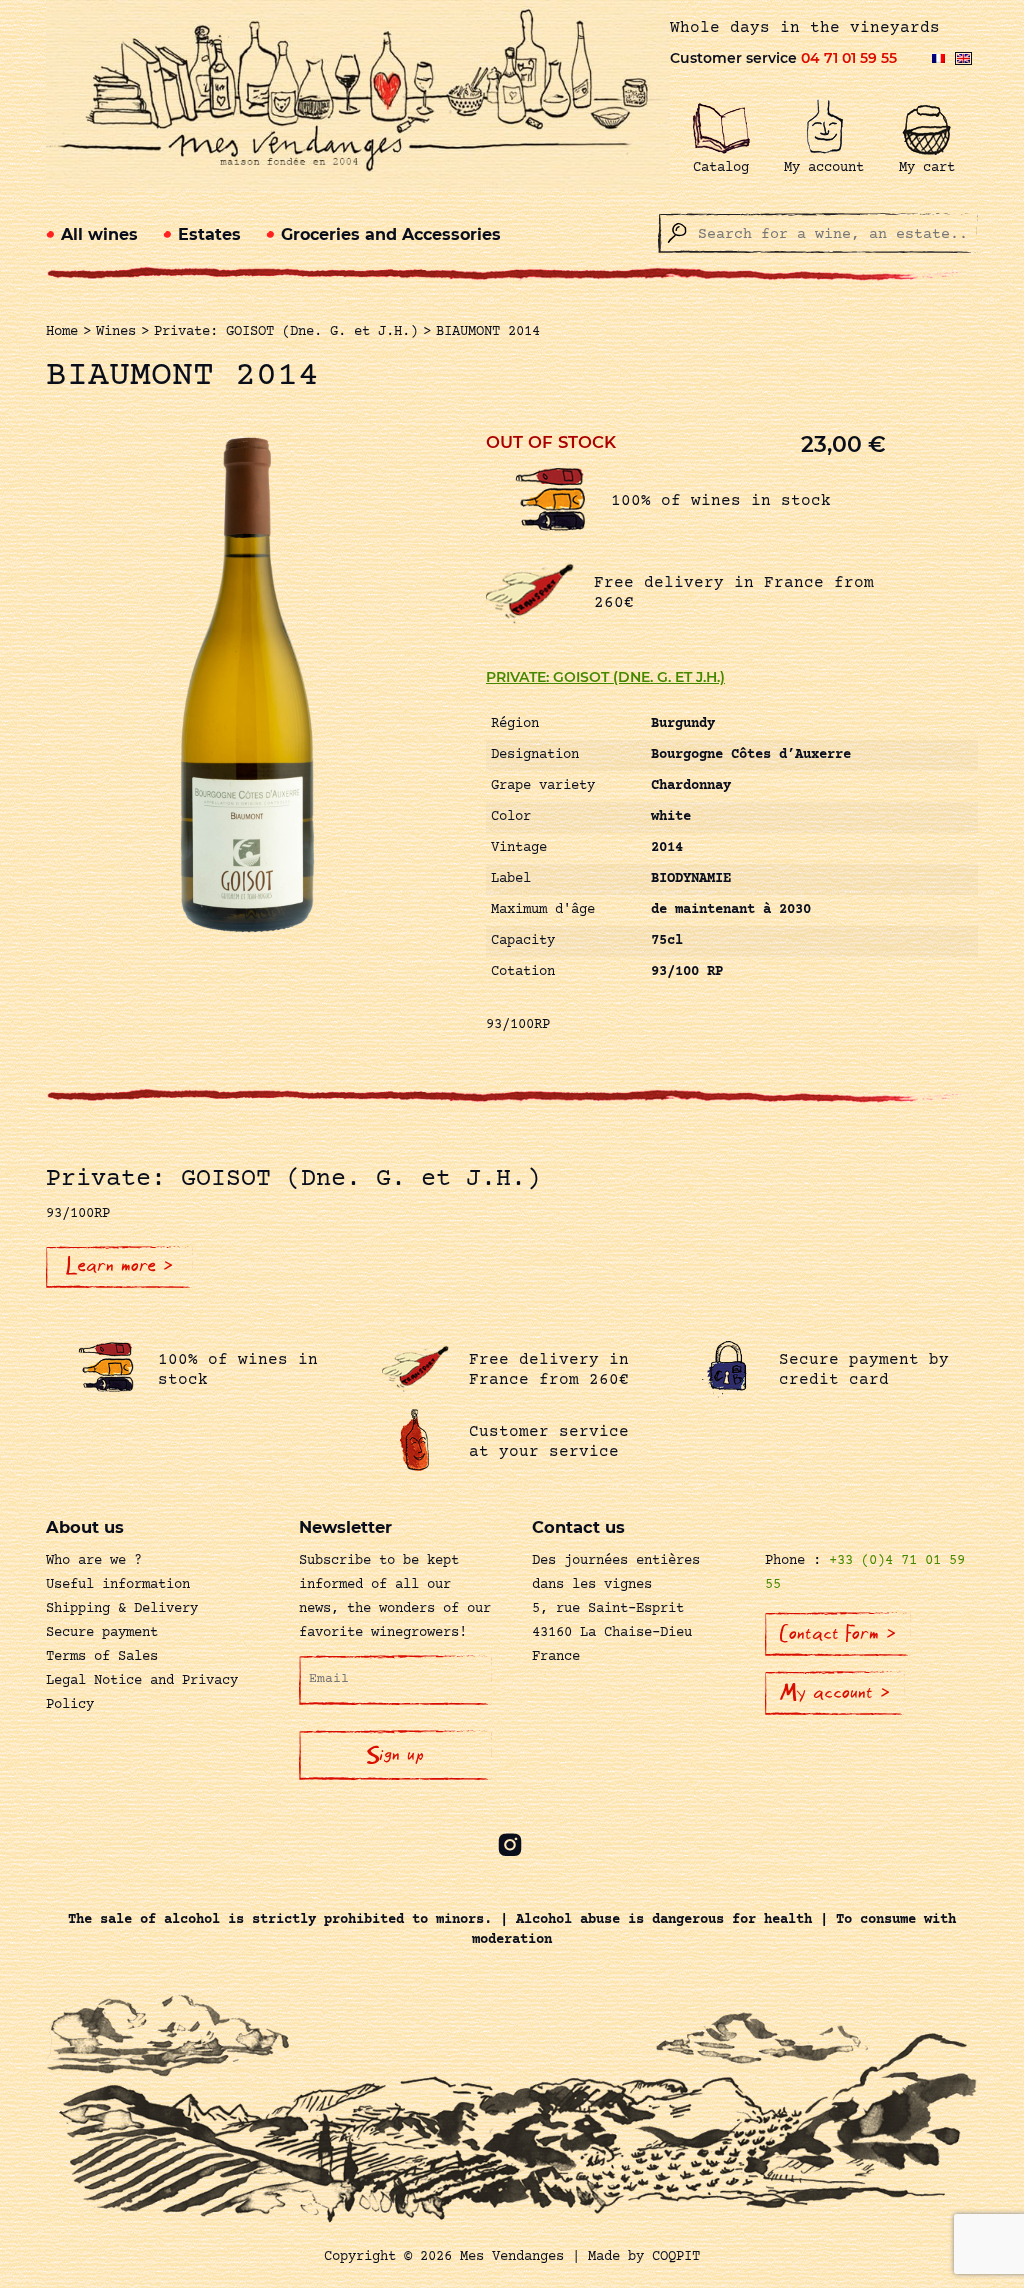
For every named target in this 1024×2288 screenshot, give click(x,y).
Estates (209, 234)
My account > (835, 1693)
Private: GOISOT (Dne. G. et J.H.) (605, 677)
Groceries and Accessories (391, 234)
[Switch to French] (938, 58)
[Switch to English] (963, 58)
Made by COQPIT (644, 2257)
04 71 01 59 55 (849, 58)
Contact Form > (838, 1634)
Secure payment (102, 1633)
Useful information (118, 1585)
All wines (99, 234)
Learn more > (119, 1266)
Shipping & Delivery (122, 1609)
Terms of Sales (102, 1657)
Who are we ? (94, 1561)
